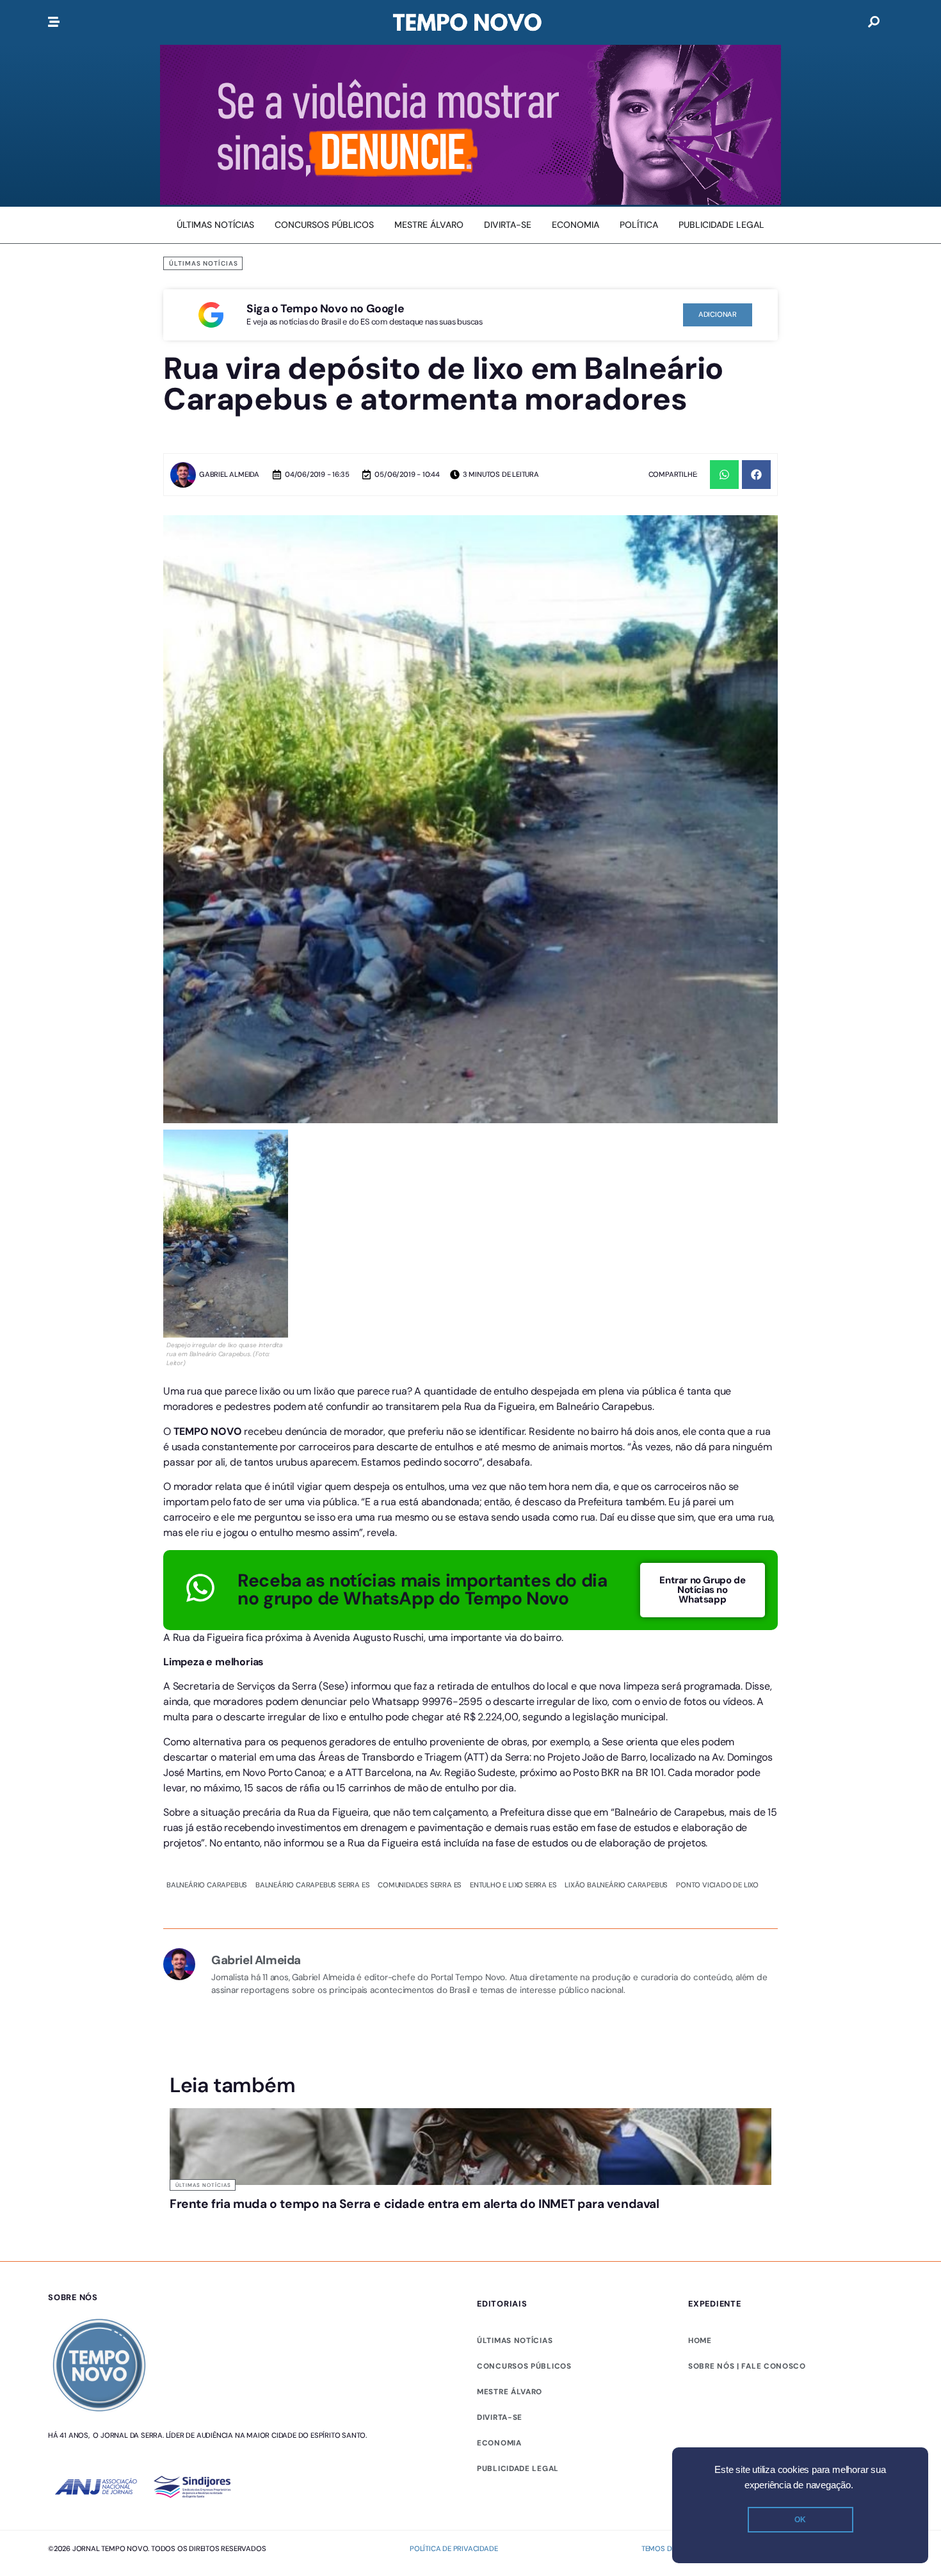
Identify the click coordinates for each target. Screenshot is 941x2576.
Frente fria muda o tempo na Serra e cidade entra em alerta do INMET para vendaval (414, 2041)
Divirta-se (500, 2254)
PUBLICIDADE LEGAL (518, 2305)
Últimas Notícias (204, 263)
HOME (700, 2177)
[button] (724, 475)
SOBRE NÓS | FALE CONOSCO (747, 2203)
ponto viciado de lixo (717, 1722)
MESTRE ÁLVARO (510, 2228)
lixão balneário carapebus (616, 1722)
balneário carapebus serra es (312, 1722)
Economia (499, 2280)
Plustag (878, 2386)
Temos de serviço (674, 2386)
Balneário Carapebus (207, 1722)
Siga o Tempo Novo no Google (325, 308)
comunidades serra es (420, 1722)
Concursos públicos (524, 2203)
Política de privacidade (454, 2386)
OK (800, 2520)
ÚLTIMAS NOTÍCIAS (515, 2177)
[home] (467, 22)
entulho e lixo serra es (513, 1722)
